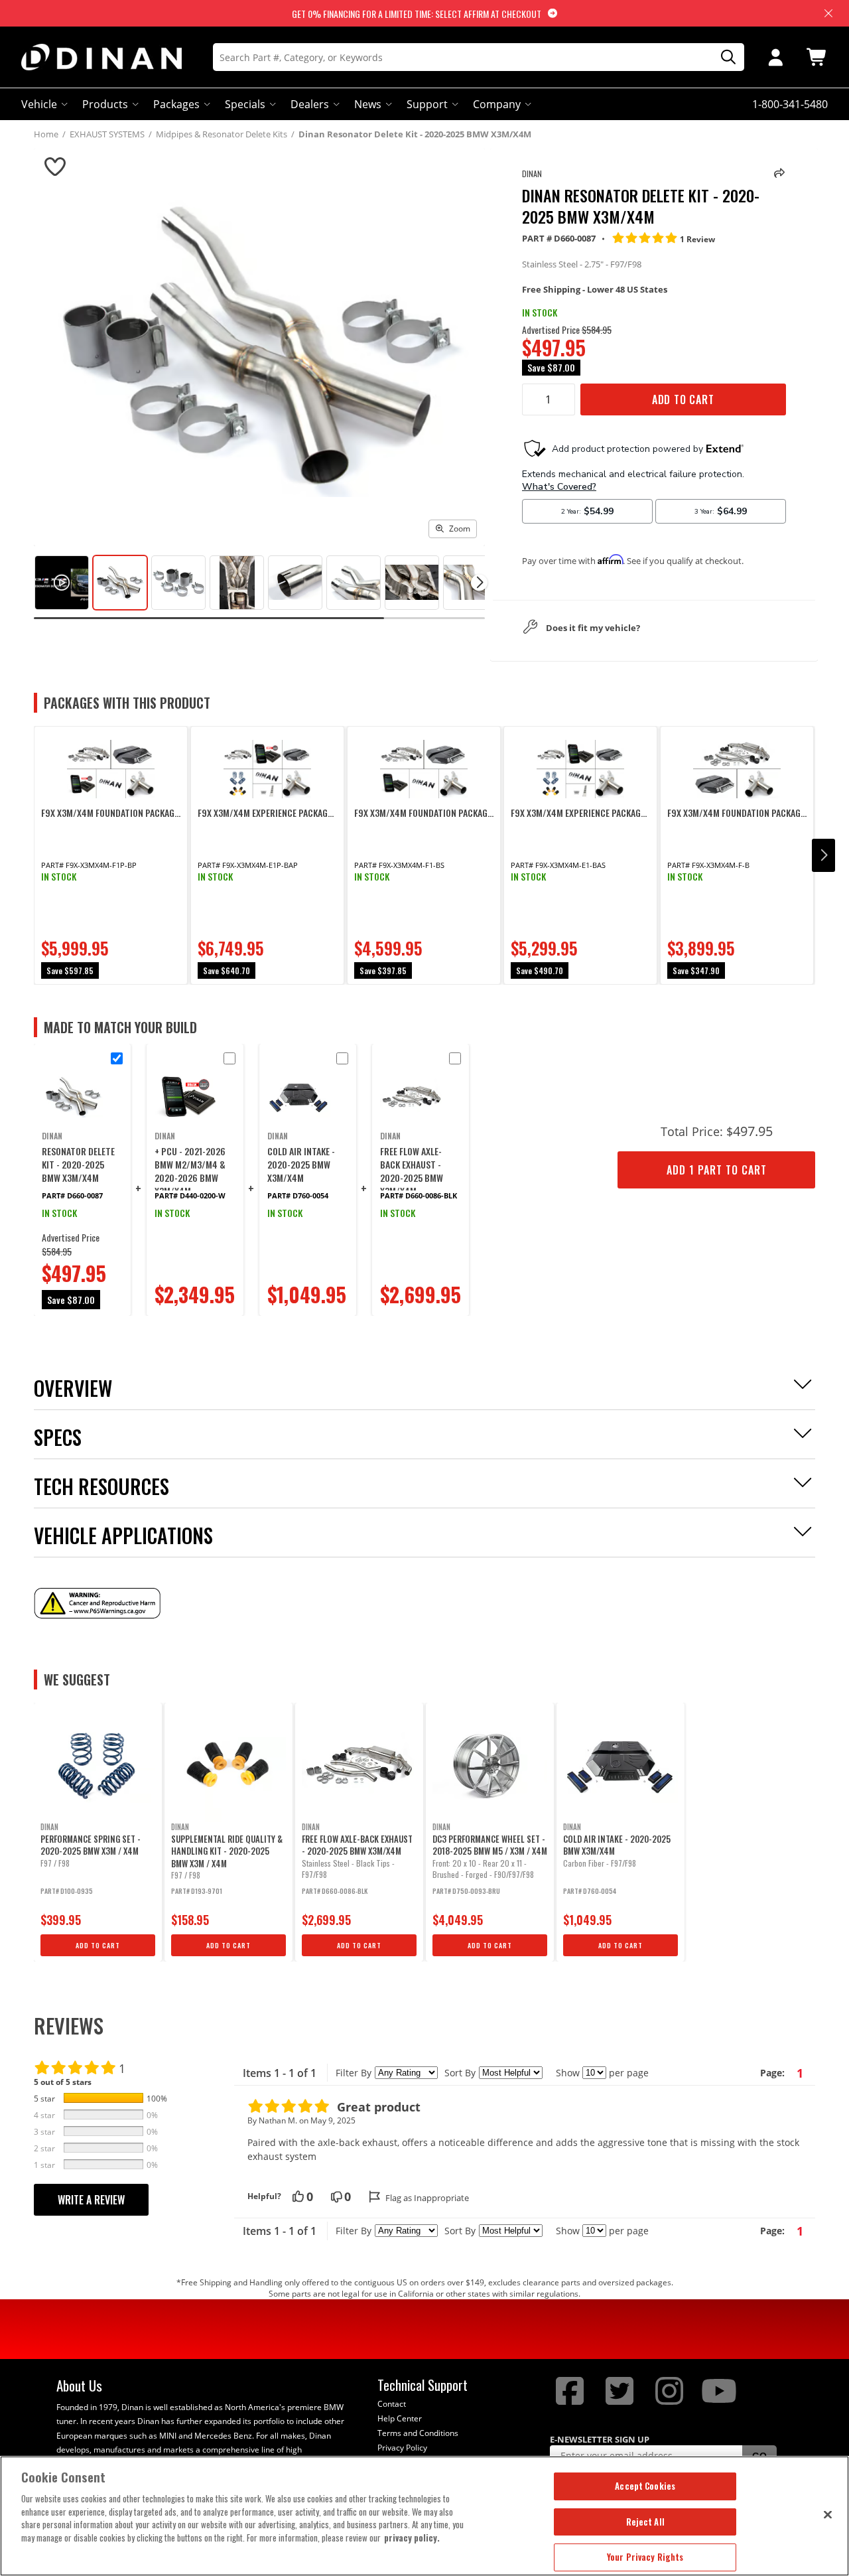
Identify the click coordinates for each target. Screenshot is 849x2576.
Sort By (460, 2073)
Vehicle (39, 104)
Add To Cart (683, 399)
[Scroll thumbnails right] (479, 582)
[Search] (724, 57)
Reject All (645, 2522)
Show (568, 2073)
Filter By (354, 2073)
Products (105, 104)
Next (823, 855)
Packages (176, 104)
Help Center (400, 2418)
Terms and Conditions (418, 2433)
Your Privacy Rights (645, 2557)
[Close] (828, 2514)
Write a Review (91, 2200)
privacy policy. (412, 2538)
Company (497, 104)
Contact (392, 2404)
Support (427, 104)
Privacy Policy (402, 2448)
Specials (245, 104)
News (368, 104)
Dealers (310, 104)
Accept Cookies (645, 2486)
